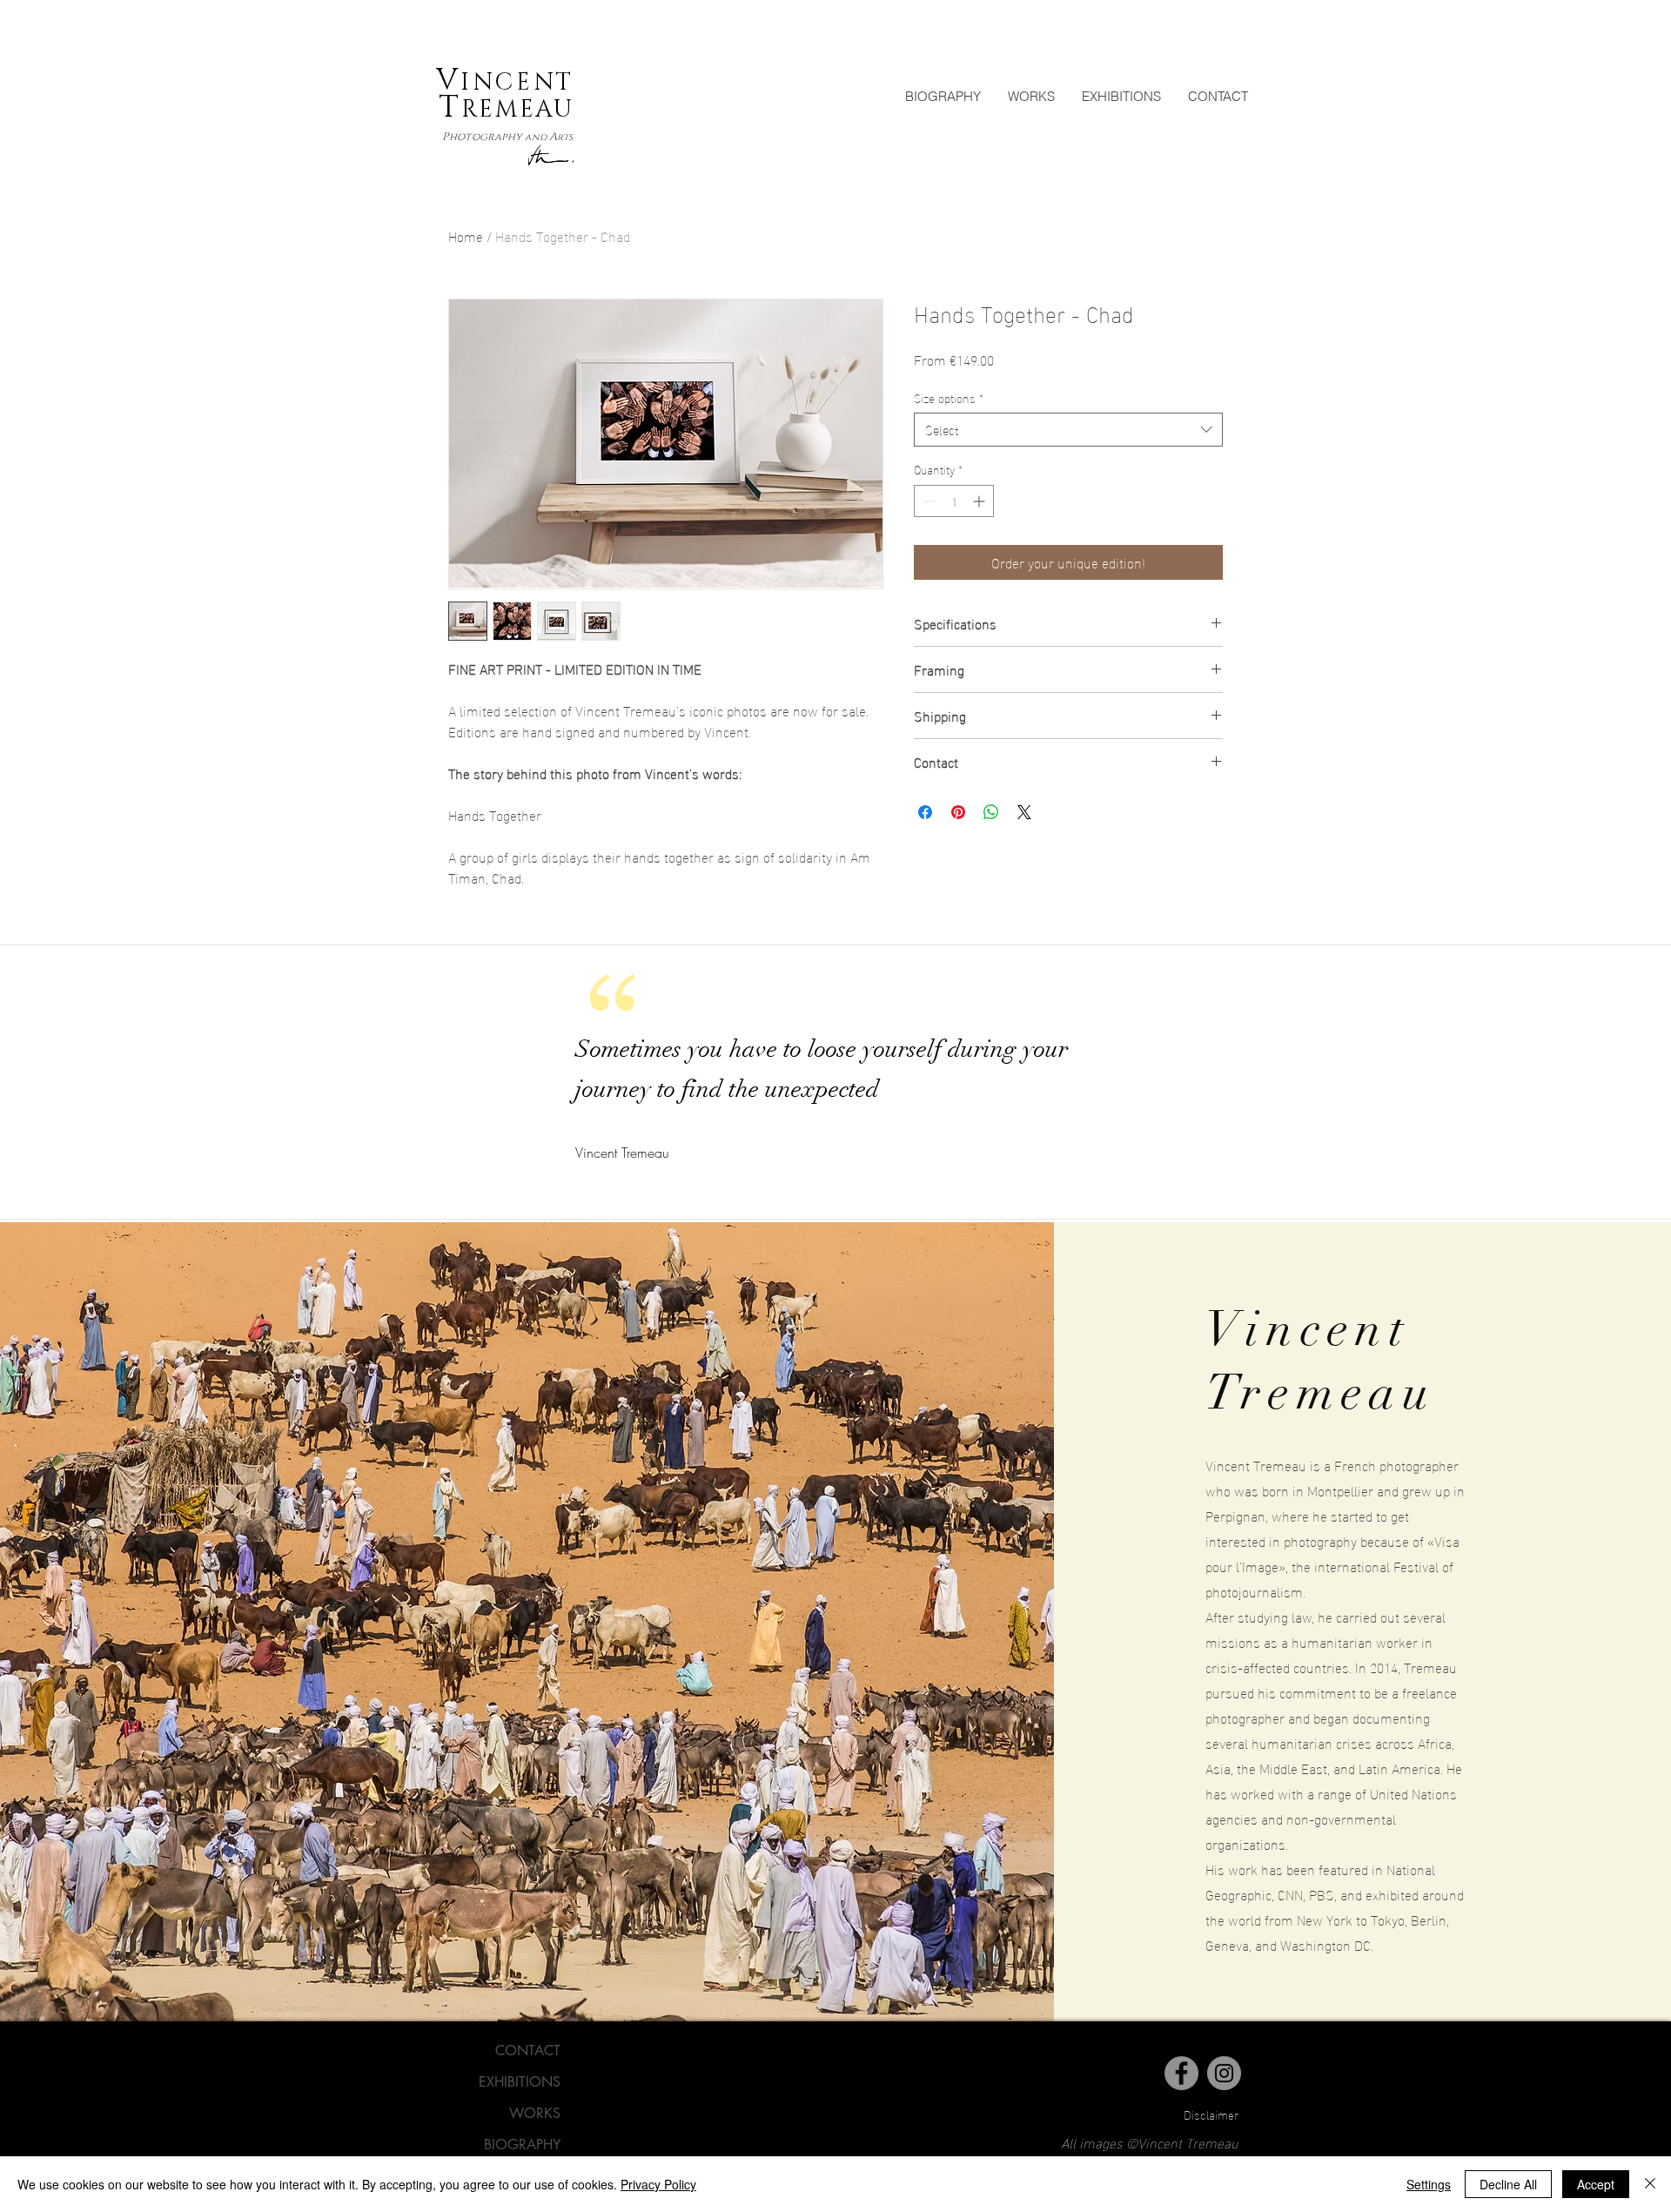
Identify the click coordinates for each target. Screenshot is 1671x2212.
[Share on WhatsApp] (991, 812)
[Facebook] (1181, 2073)
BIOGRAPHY (522, 2145)
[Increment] (980, 501)
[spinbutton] (954, 501)
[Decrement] (927, 501)
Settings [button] (1429, 2184)
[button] (1031, 96)
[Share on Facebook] (925, 812)
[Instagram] (1224, 2073)
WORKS (535, 2113)
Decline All (1508, 2184)
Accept (1596, 2184)
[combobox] (1068, 430)
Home (466, 235)
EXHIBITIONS (520, 2082)
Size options (949, 398)
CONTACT (528, 2051)
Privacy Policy (658, 2184)
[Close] (1650, 2184)
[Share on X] (1024, 812)
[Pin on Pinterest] (958, 812)
